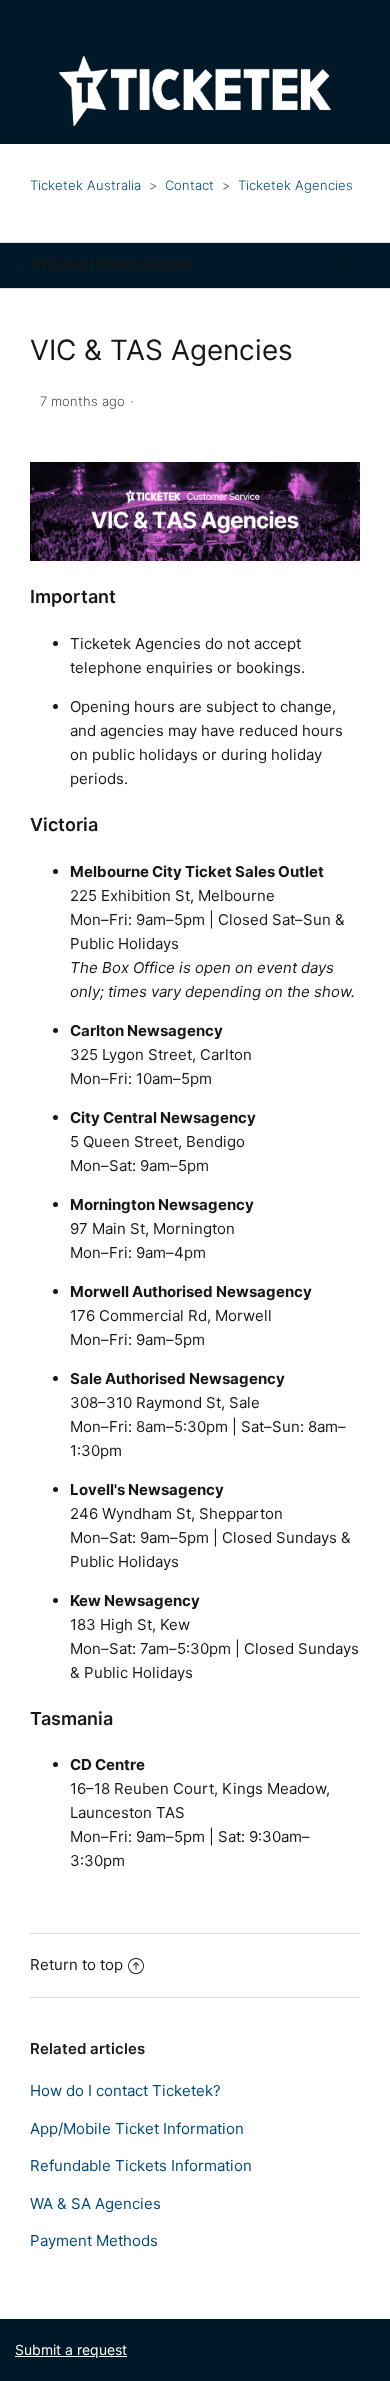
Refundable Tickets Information (141, 2165)
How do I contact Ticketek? (125, 2090)
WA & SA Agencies (95, 2203)
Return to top (76, 1964)
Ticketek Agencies (295, 185)
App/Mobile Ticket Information (137, 2128)
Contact (189, 185)
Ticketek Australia (85, 185)
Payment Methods (94, 2240)
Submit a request (71, 2349)
